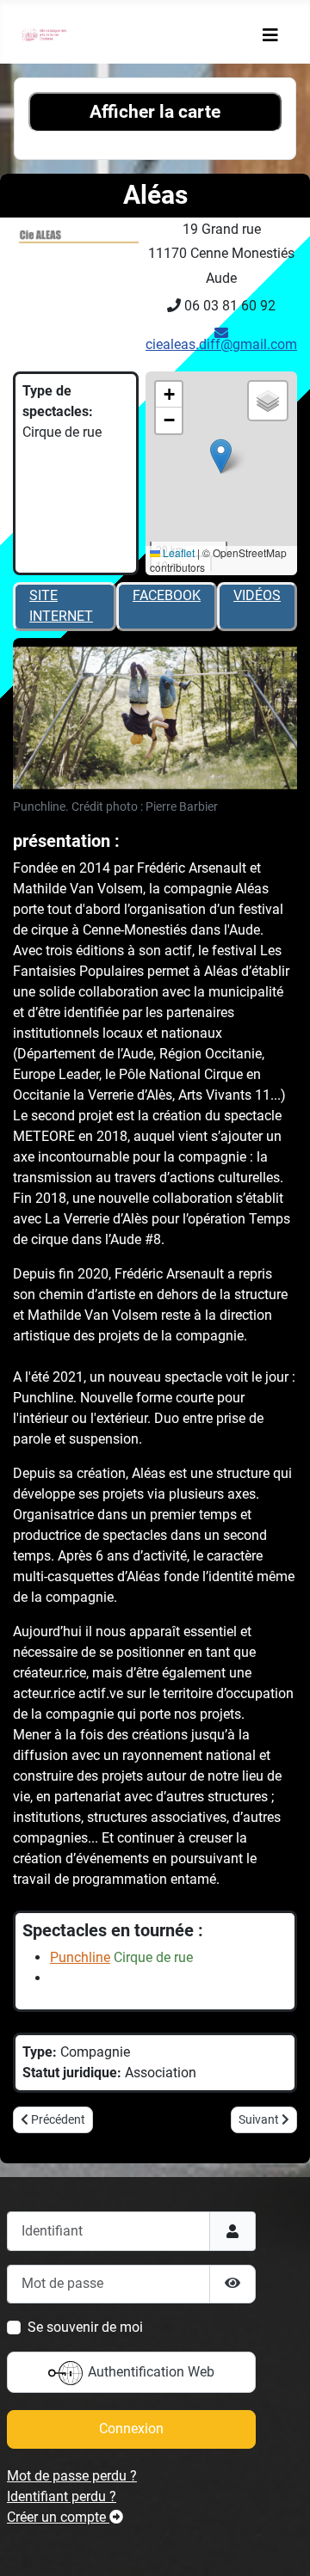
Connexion (131, 2429)
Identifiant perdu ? (62, 2496)
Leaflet (177, 552)
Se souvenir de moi (85, 2327)
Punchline (80, 1957)
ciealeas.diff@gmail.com (221, 344)
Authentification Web (149, 2372)
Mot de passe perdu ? (72, 2476)
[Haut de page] (280, 2544)
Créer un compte (58, 2517)
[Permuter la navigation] (270, 35)
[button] (221, 456)
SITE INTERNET (61, 606)
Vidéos (257, 595)
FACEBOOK (167, 595)
